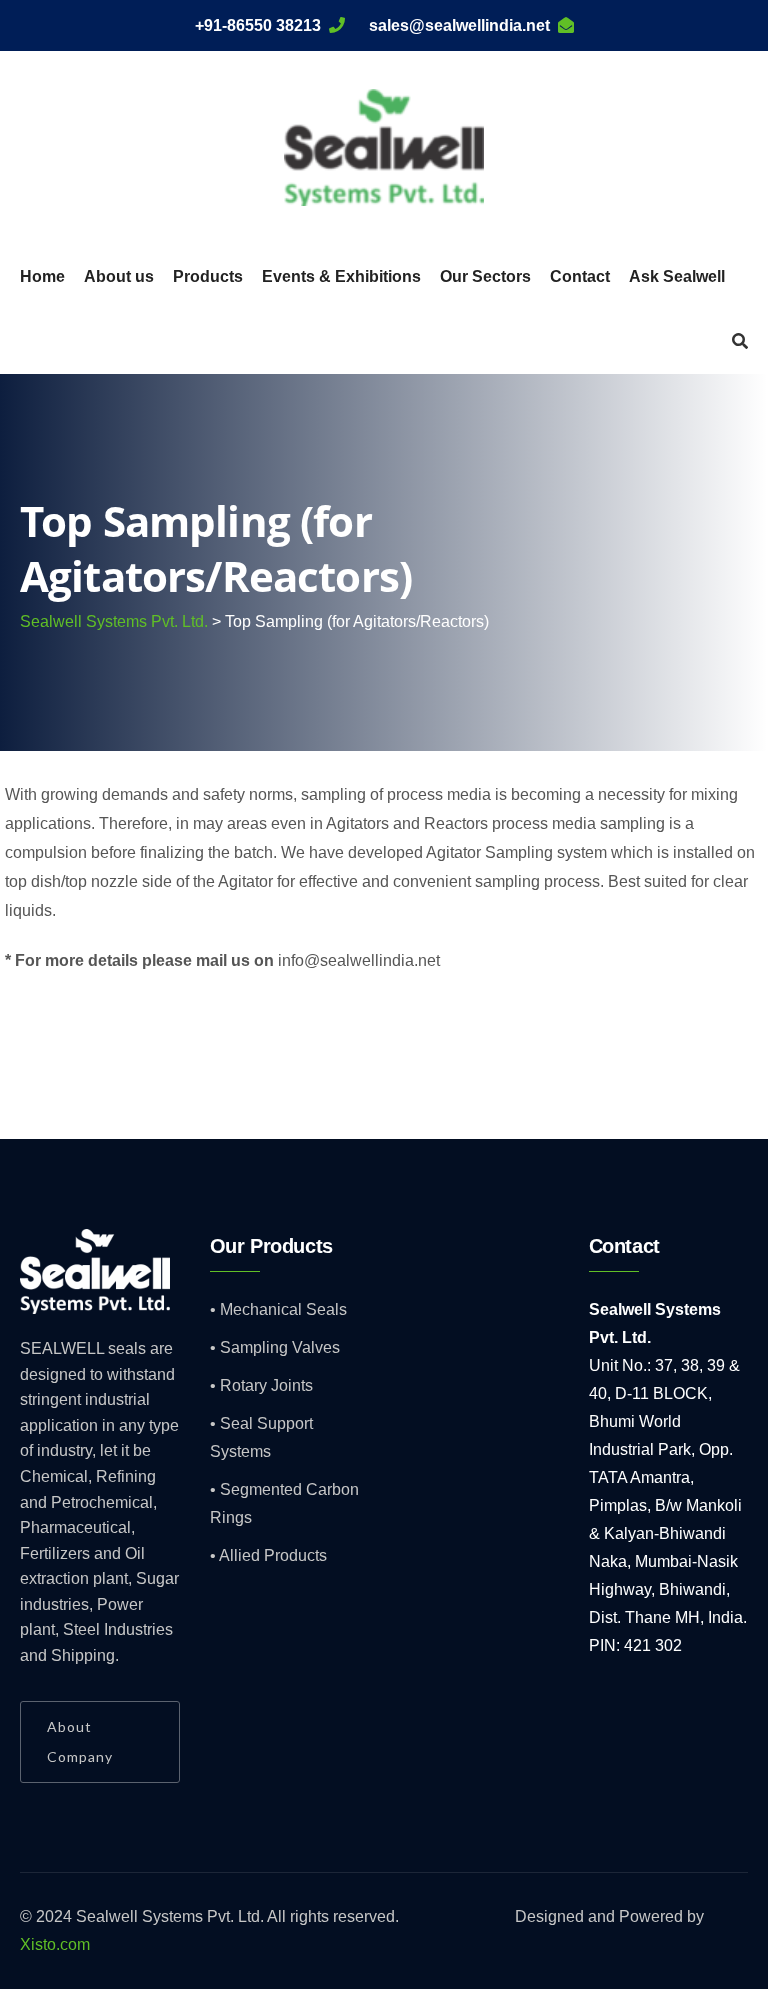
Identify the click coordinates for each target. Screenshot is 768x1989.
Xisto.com (55, 1944)
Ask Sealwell (677, 276)
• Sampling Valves (275, 1347)
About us (119, 276)
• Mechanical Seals (278, 1309)
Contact (580, 276)
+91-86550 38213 (258, 25)
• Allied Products (268, 1555)
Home (42, 276)
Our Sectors (485, 276)
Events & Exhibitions (341, 276)
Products (208, 276)
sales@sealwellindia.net (459, 25)
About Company (80, 1741)
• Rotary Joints (261, 1385)
